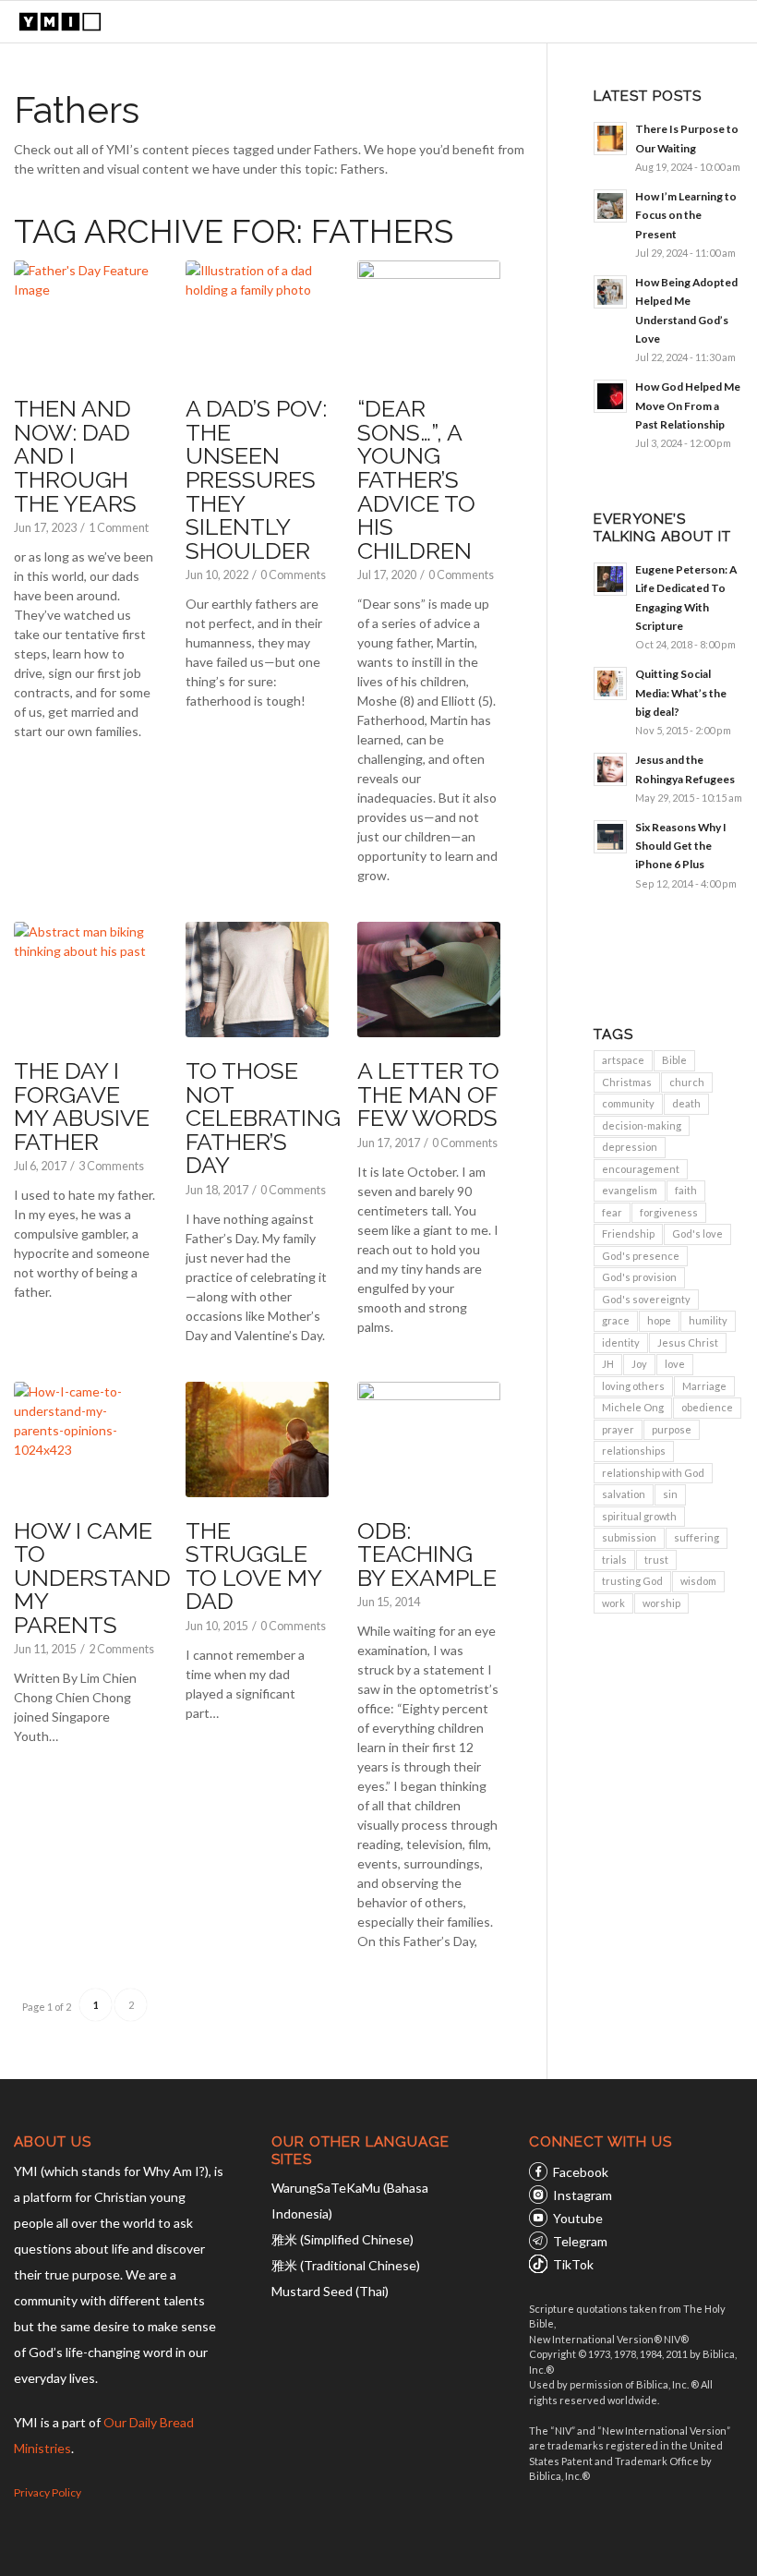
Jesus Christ (688, 1342)
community (628, 1103)
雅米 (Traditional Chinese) (346, 2265)
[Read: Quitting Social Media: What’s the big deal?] (610, 683)
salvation (624, 1494)
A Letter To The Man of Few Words (428, 1094)
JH (608, 1364)
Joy (639, 1364)
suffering (697, 1537)
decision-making (642, 1125)
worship (661, 1603)
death (686, 1103)
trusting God (632, 1581)
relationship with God (653, 1473)
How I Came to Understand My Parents (92, 1578)
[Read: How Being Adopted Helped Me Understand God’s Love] (610, 292)
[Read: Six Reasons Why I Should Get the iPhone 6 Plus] (610, 837)
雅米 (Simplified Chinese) (342, 2239)
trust (656, 1560)
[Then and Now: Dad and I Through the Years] (85, 318)
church (687, 1082)
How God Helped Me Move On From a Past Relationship (688, 405)
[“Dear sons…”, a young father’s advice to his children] (428, 318)
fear (612, 1212)
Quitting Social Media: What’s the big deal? (681, 692)
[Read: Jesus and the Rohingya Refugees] (610, 769)
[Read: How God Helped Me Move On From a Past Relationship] (610, 396)
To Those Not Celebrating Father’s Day (263, 1118)
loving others (633, 1386)
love (675, 1364)
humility (708, 1320)
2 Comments (121, 1649)
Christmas (627, 1082)
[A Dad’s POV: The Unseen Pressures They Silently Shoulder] (257, 318)
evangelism (630, 1190)
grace (616, 1320)
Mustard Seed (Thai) (330, 2291)
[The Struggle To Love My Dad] (257, 1439)
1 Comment (119, 528)
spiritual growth (639, 1516)
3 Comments (111, 1166)
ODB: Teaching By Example (427, 1554)
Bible (674, 1060)
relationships (634, 1451)
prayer (618, 1429)
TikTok (573, 2264)
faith (686, 1190)
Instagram (583, 2195)
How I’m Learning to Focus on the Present (686, 215)
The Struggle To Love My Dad (253, 1566)
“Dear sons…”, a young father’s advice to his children (416, 479)
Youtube (578, 2218)
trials (614, 1560)
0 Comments (293, 575)
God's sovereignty (646, 1299)
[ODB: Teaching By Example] (428, 1439)
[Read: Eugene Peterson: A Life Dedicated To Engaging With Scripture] (610, 579)
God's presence (641, 1256)
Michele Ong (633, 1407)
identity (621, 1342)
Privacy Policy (48, 2492)
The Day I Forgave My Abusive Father (82, 1106)
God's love (697, 1234)
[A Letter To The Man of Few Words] (428, 980)
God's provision (639, 1277)
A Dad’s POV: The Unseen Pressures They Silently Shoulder (256, 479)
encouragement (641, 1169)
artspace (623, 1060)
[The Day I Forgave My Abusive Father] (85, 980)
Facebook (581, 2172)
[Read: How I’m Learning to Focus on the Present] (610, 206)
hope (659, 1320)
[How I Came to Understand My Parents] (85, 1439)
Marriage (704, 1386)
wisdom (698, 1581)
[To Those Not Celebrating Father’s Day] (257, 980)
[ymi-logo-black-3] (60, 22)
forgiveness (669, 1212)
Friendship (628, 1234)
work (613, 1603)
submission (629, 1537)
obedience (707, 1407)
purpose (672, 1429)
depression (630, 1147)
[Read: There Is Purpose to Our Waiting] (610, 139)
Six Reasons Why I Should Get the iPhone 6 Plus (681, 846)
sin (670, 1494)
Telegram (580, 2241)
